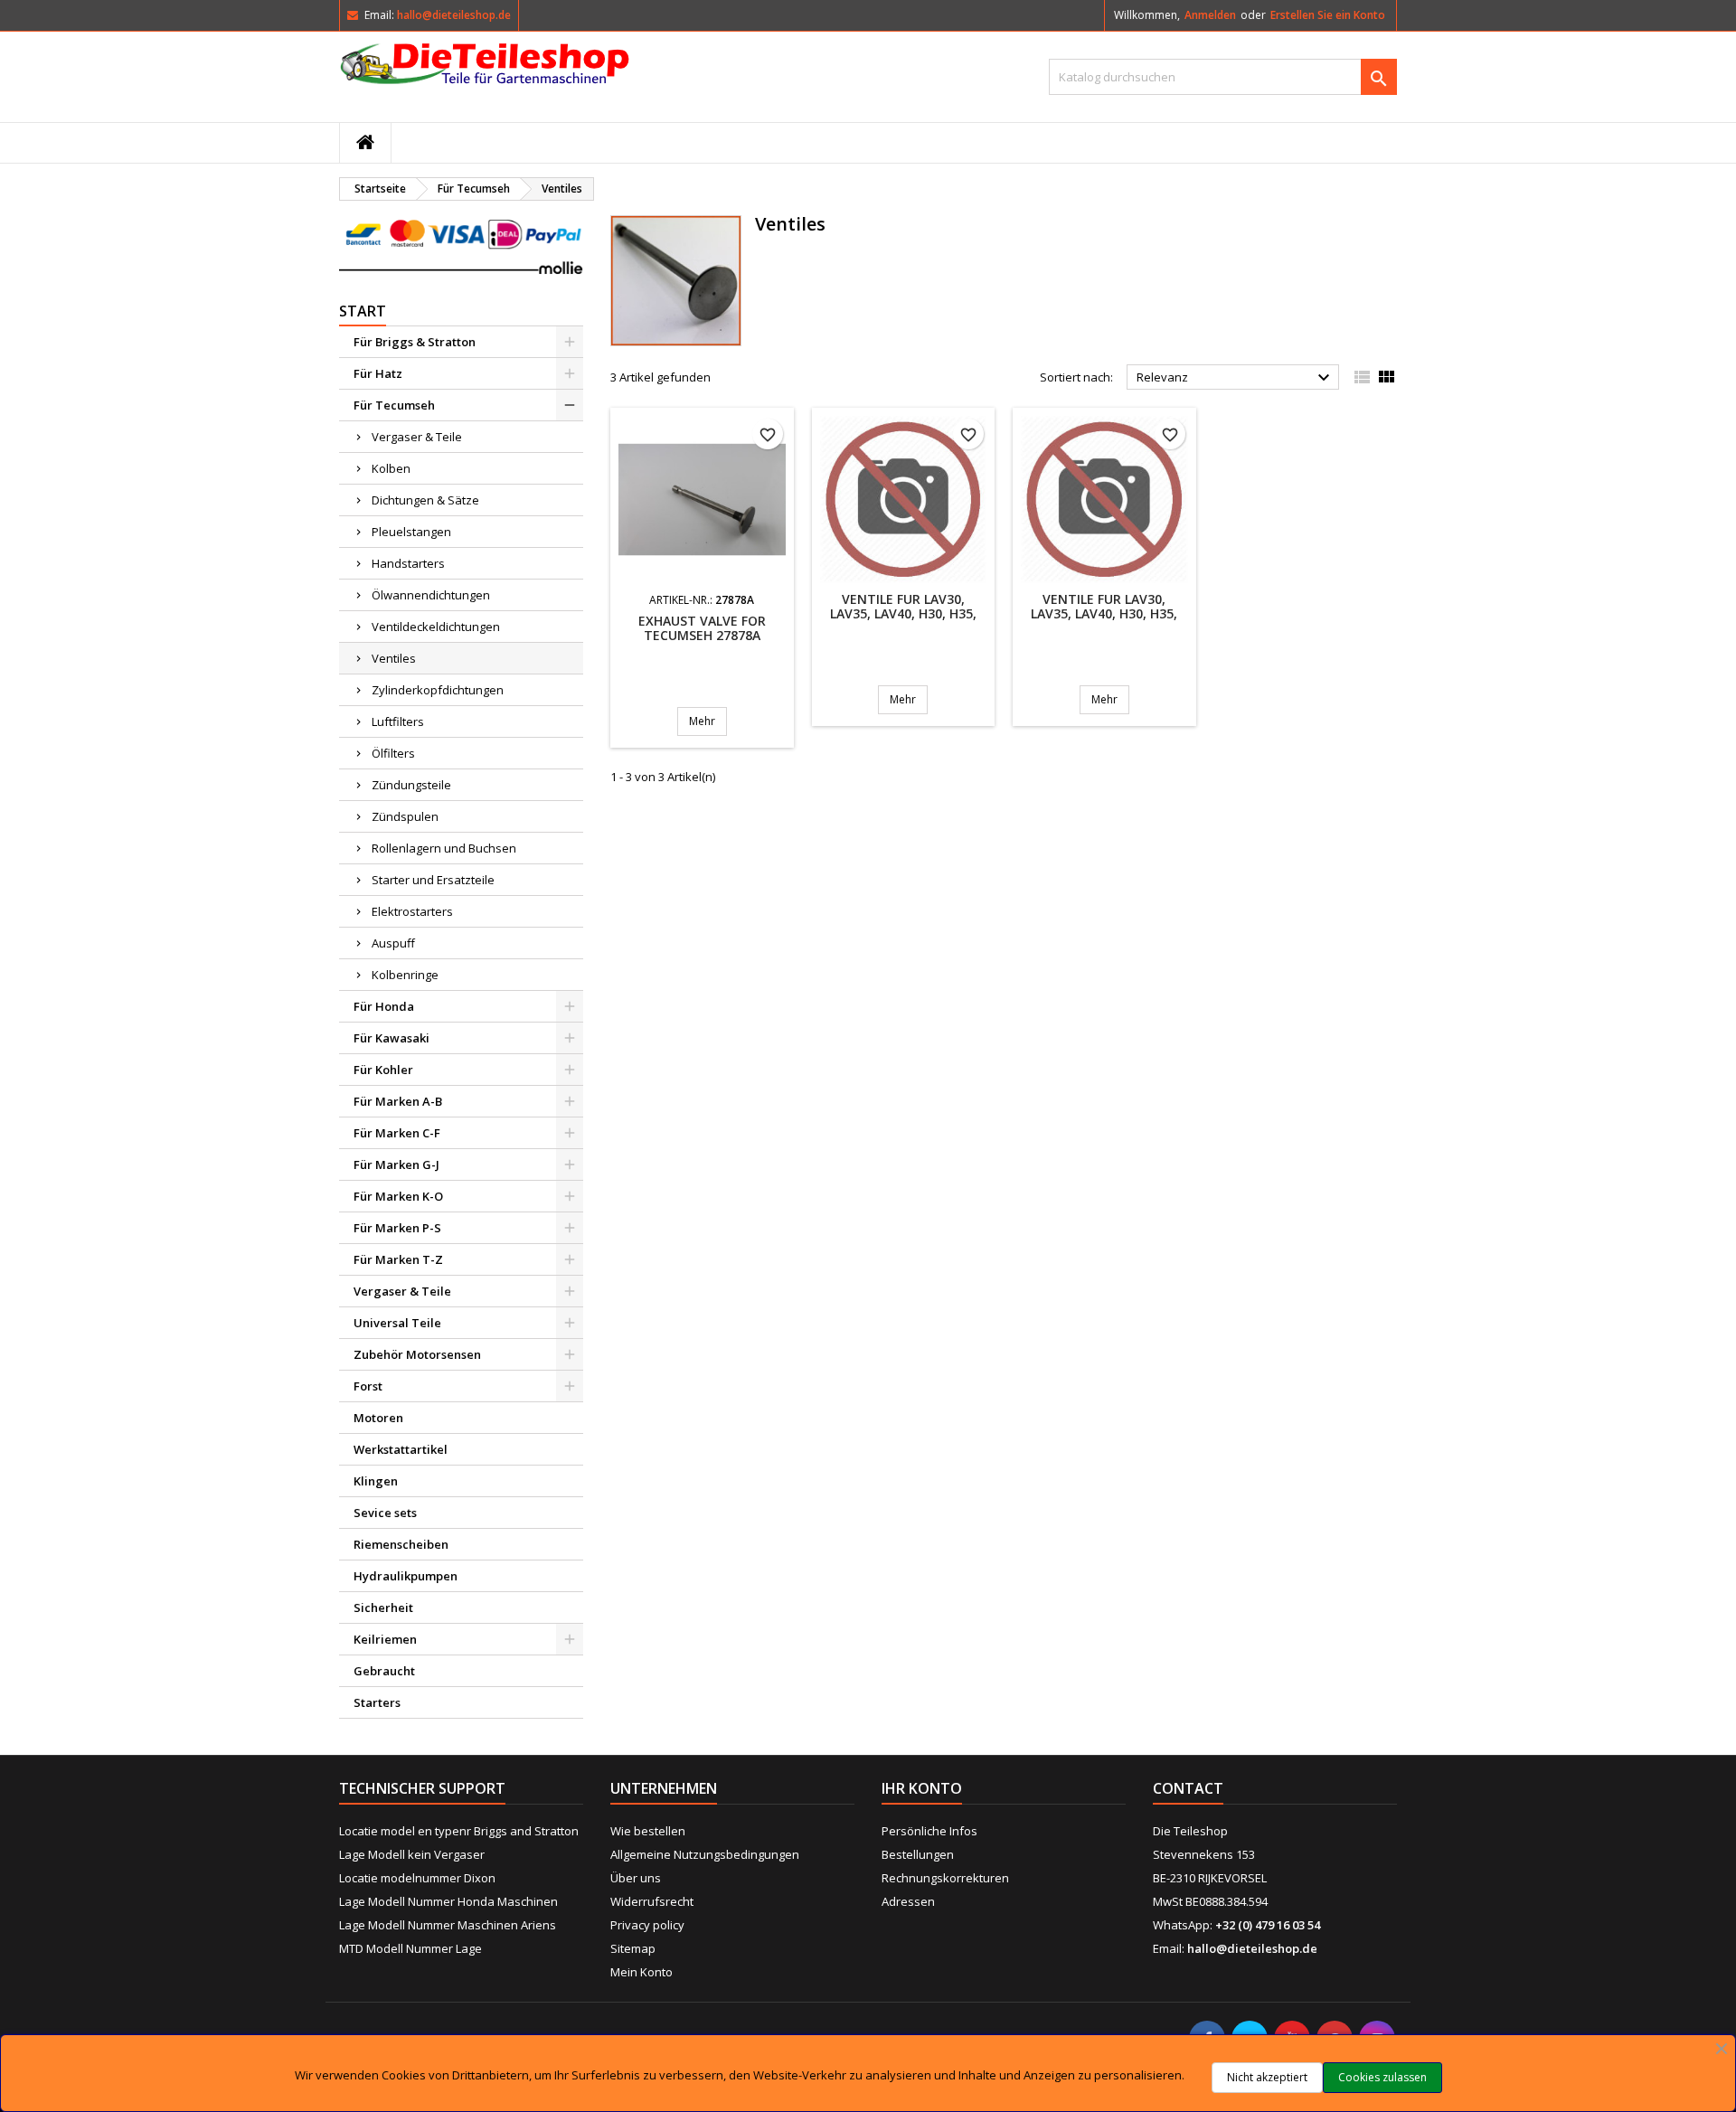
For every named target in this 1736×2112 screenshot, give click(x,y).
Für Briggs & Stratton (415, 342)
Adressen (908, 1901)
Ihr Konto (922, 1788)
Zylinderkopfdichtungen (438, 690)
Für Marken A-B (398, 1101)
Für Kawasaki (392, 1038)
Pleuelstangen (411, 532)
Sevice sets (385, 1513)
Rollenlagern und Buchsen (444, 848)
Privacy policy (647, 1925)
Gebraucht (384, 1671)
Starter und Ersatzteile (433, 880)
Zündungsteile (411, 785)
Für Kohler (383, 1070)
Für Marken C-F (397, 1133)
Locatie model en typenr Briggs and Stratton (459, 1831)
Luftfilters (398, 721)
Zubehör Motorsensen (417, 1354)
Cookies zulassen (1382, 2077)
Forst (368, 1386)
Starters (377, 1702)
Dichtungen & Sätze (425, 500)
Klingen (376, 1481)
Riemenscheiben (401, 1544)
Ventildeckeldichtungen (436, 627)
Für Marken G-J (396, 1164)
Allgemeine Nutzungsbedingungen (705, 1854)
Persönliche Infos (929, 1831)
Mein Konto (642, 1972)
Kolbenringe (405, 975)
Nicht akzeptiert (1267, 2077)
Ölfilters (393, 753)
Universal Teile (397, 1323)
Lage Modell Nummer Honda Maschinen (448, 1901)
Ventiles (394, 658)
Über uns (636, 1878)
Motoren (378, 1418)
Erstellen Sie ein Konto (1328, 15)
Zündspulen (405, 816)
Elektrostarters (412, 911)
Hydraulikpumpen (406, 1576)
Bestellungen (918, 1854)
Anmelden (1210, 15)
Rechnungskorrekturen (945, 1878)
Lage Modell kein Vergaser (412, 1854)
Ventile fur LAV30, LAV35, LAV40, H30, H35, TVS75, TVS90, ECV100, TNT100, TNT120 (903, 621)
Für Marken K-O (398, 1196)
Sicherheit (383, 1608)
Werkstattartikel (401, 1449)
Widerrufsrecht (652, 1901)
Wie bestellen (648, 1831)
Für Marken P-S (397, 1228)
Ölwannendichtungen (431, 595)
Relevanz (1236, 378)
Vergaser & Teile (417, 437)
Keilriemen (385, 1639)
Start (363, 311)
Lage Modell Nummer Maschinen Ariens (448, 1925)
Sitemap (633, 1948)
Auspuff (393, 943)
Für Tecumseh (394, 405)
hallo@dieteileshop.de (454, 15)
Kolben (391, 468)
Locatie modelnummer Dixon (417, 1878)
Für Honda (384, 1006)
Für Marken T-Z (398, 1259)
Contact (1188, 1788)
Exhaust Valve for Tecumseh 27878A (702, 628)
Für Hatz (378, 373)
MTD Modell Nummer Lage (410, 1948)
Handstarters (408, 563)
